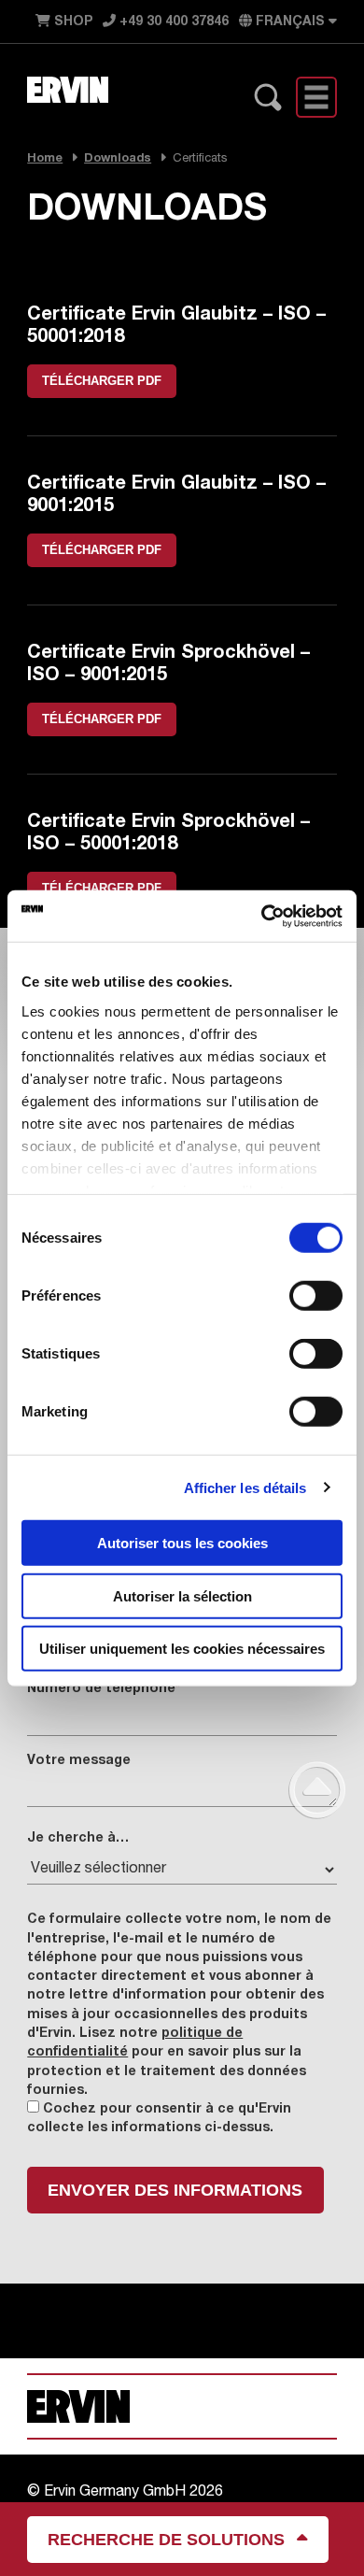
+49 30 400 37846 (172, 22)
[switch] (316, 1296)
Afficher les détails (245, 1487)
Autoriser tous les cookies (182, 1543)
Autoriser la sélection (182, 1595)
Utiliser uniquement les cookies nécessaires (182, 1649)
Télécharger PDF (102, 381)
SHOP (71, 22)
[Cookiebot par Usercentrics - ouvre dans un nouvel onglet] (262, 916)
